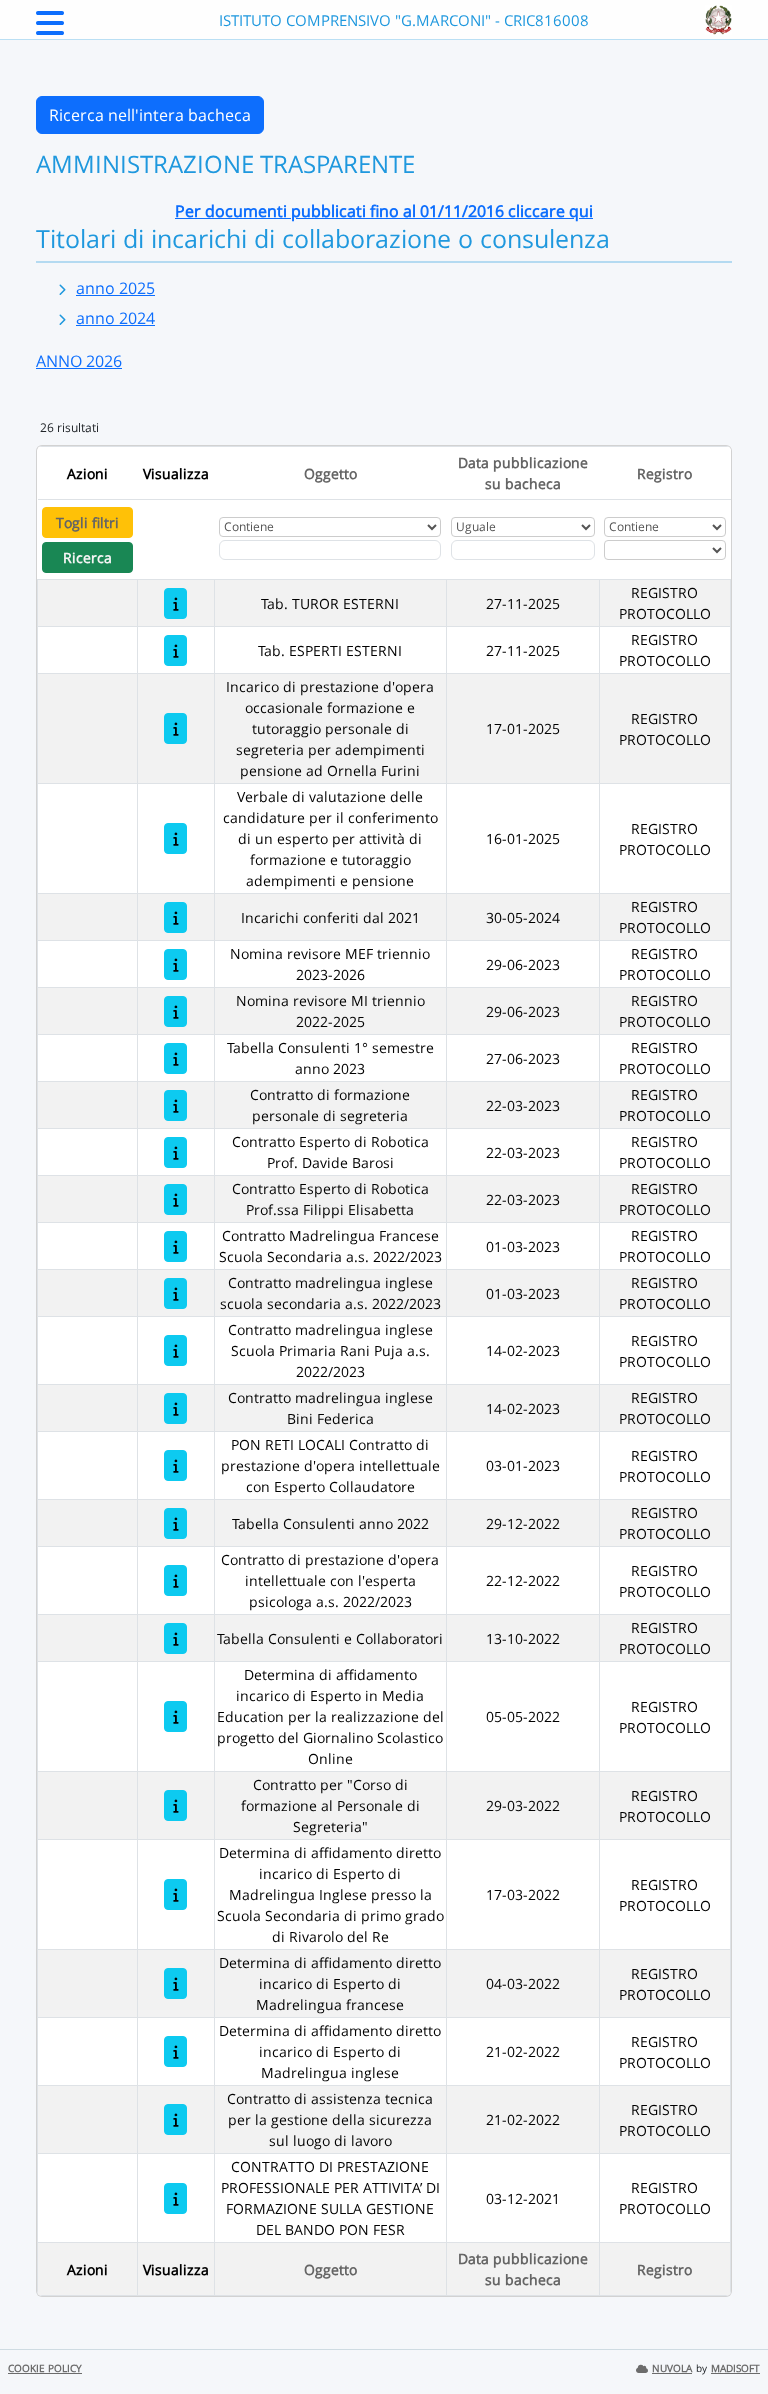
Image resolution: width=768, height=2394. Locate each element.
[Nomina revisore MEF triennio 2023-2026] (175, 964)
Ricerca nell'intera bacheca (150, 115)
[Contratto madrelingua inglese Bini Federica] (175, 1408)
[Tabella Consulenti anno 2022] (175, 1523)
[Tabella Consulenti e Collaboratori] (175, 1638)
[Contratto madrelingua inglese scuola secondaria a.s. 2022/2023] (175, 1293)
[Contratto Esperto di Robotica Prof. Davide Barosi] (175, 1152)
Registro (664, 473)
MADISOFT (735, 2368)
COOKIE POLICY (45, 2368)
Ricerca (87, 557)
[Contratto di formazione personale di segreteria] (175, 1105)
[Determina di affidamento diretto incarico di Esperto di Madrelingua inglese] (175, 2051)
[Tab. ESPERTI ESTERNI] (175, 650)
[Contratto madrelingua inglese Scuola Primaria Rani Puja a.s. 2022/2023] (175, 1350)
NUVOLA (672, 2368)
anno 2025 (115, 288)
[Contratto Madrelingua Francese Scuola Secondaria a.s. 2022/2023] (175, 1246)
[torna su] (727, 2333)
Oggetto (330, 473)
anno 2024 (115, 318)
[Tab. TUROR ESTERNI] (175, 603)
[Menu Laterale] (50, 29)
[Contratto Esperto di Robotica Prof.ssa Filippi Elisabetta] (175, 1199)
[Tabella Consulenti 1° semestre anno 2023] (175, 1058)
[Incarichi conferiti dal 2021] (175, 917)
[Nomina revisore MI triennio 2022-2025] (175, 1011)
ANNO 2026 (79, 361)
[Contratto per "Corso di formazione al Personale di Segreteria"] (175, 1805)
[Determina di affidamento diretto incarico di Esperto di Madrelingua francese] (175, 1983)
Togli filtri (87, 522)
